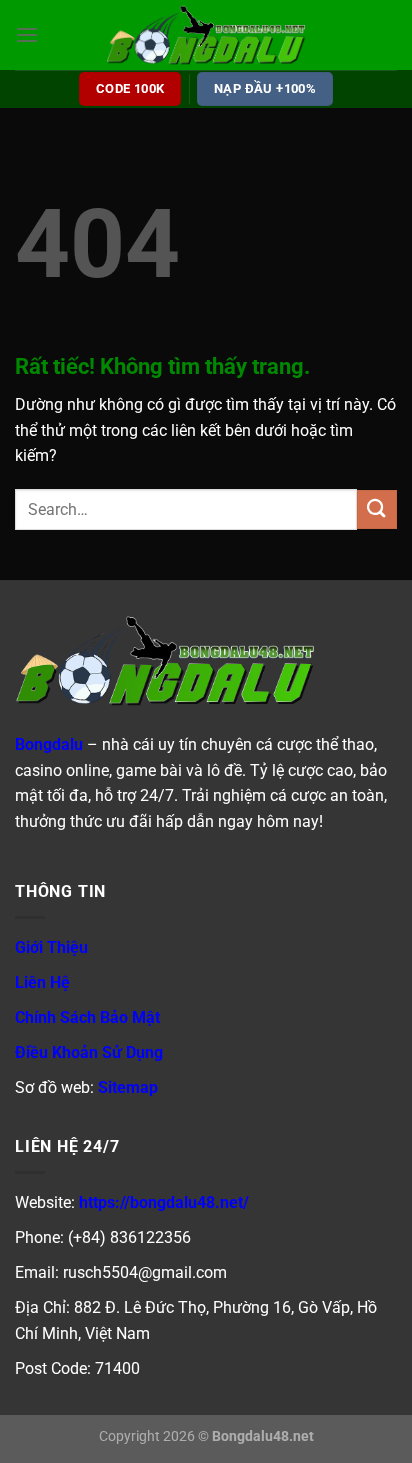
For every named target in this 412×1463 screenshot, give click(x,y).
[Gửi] (377, 509)
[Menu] (27, 34)
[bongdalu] (206, 35)
